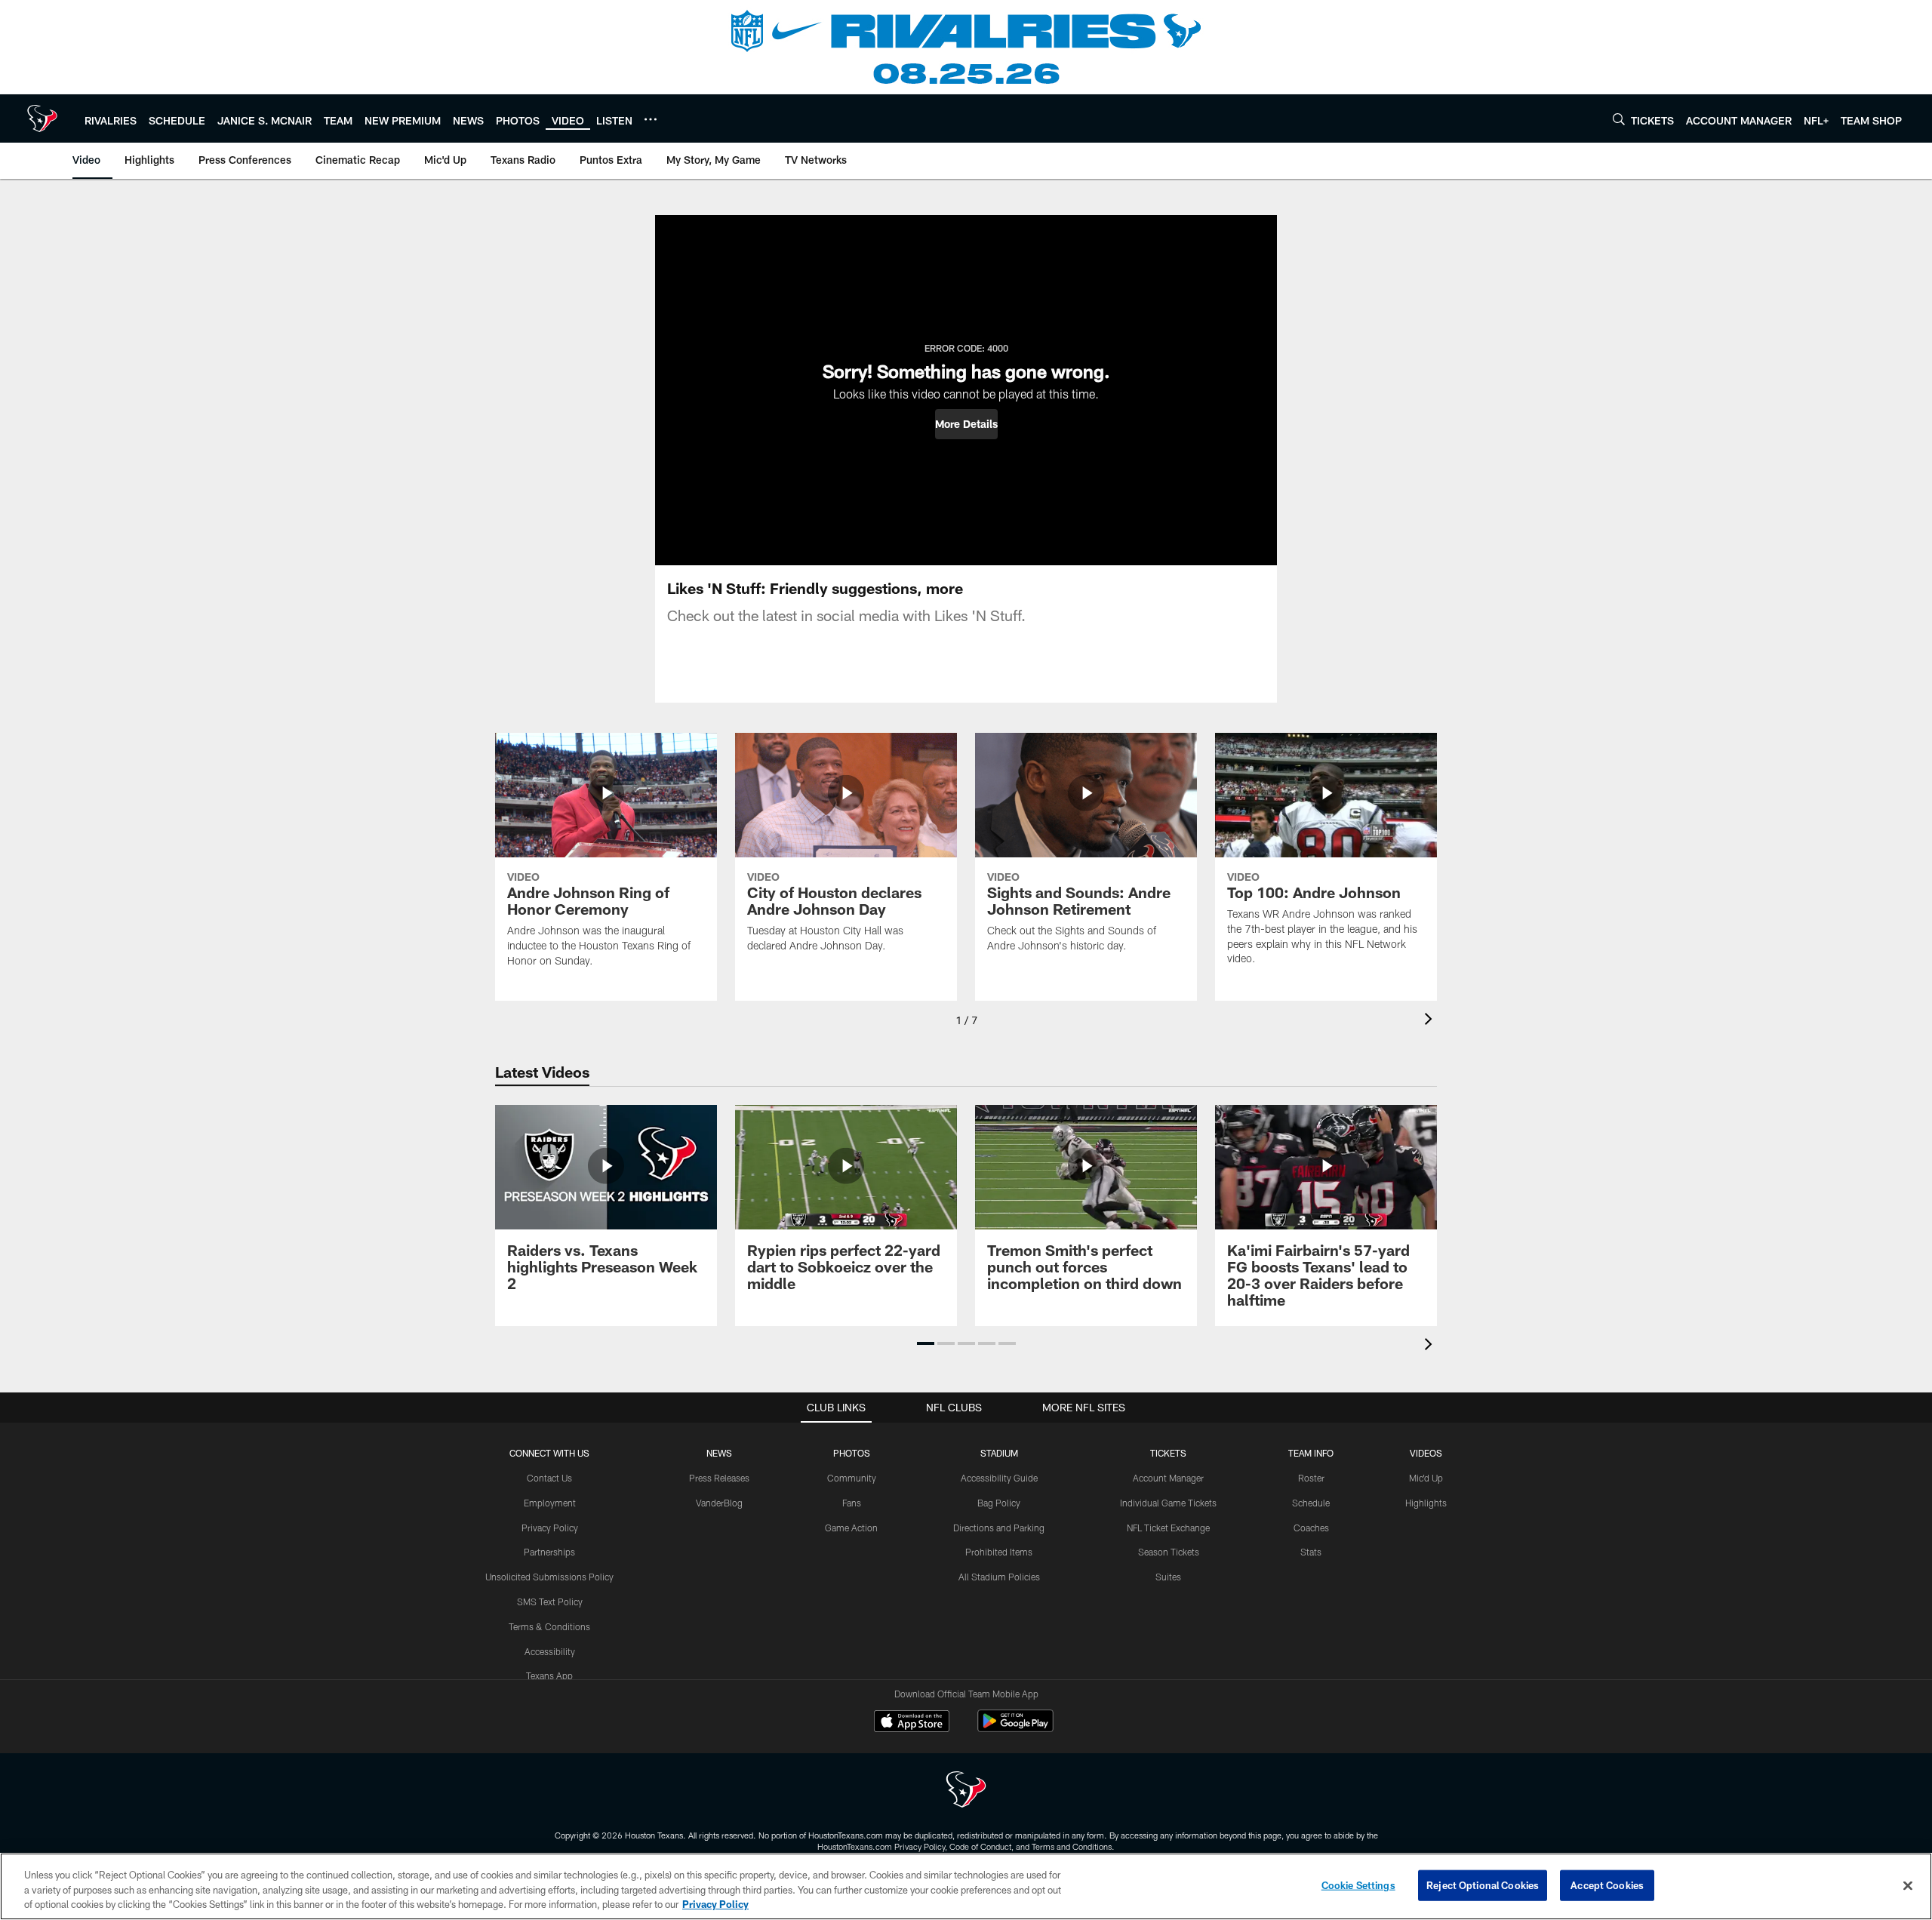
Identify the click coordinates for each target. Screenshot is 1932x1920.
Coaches (1311, 1528)
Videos (1426, 1453)
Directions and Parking (999, 1528)
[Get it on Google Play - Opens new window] (1015, 1729)
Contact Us (549, 1478)
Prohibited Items (999, 1552)
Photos (852, 1453)
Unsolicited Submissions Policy (549, 1577)
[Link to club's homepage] (42, 118)
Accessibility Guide (999, 1478)
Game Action (851, 1528)
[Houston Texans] (966, 1791)
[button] (966, 424)
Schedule (1311, 1503)
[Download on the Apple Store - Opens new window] (912, 1723)
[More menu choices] (651, 119)
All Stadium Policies (999, 1577)
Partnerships (549, 1552)
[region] (966, 1886)
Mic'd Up (1426, 1478)
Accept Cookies (1607, 1885)
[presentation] (1431, 1021)
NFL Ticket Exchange (1168, 1528)
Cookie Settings (1358, 1885)
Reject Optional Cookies (1483, 1885)
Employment (550, 1503)
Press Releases (719, 1478)
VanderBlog (719, 1503)
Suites (1168, 1577)
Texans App (549, 1675)
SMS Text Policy (550, 1602)
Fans (852, 1503)
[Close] (1908, 1885)
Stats (1311, 1552)
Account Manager (1168, 1478)
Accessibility (550, 1651)
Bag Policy (999, 1503)
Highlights (1426, 1503)
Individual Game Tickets (1168, 1503)
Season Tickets (1169, 1552)
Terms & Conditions (549, 1626)
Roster (1311, 1478)
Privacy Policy (550, 1528)
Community (852, 1478)
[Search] (1619, 119)
